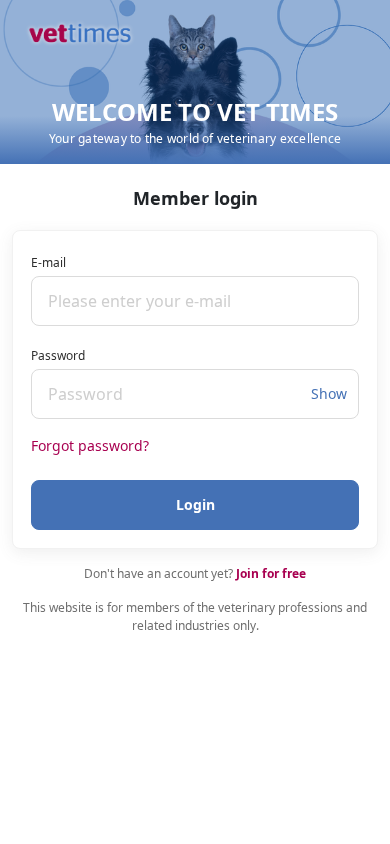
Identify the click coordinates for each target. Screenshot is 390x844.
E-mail (48, 262)
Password (58, 355)
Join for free (271, 573)
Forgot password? (90, 445)
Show (329, 393)
